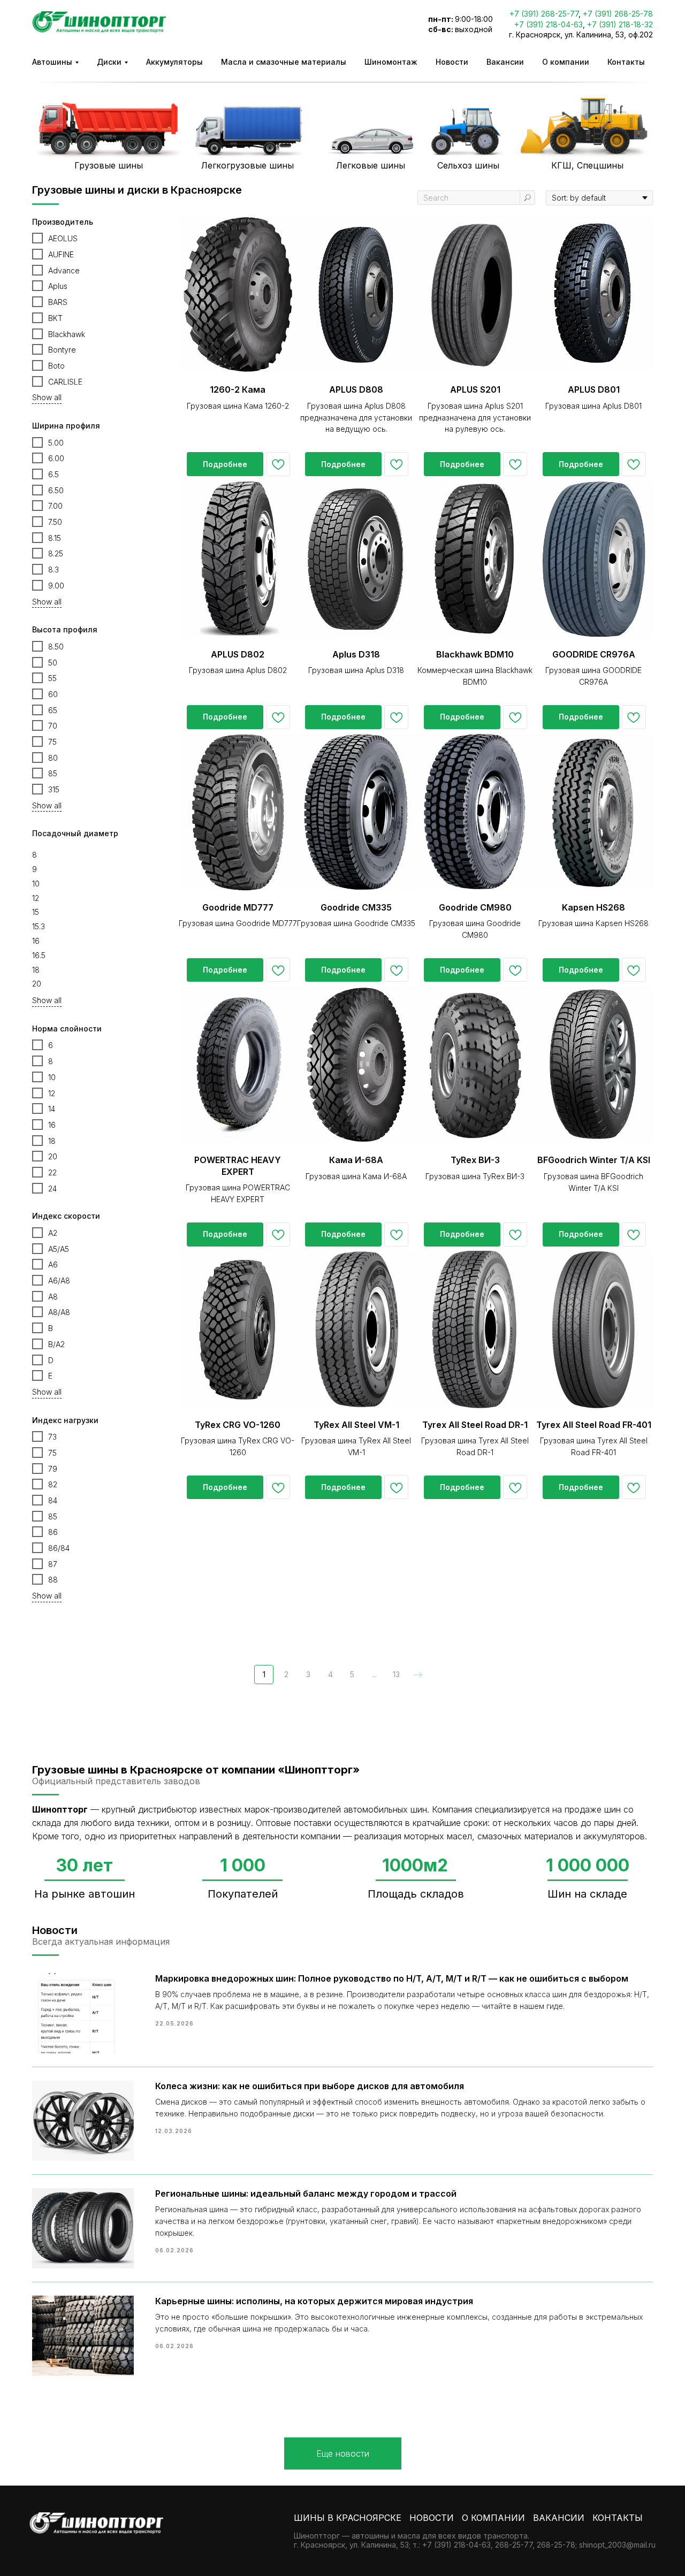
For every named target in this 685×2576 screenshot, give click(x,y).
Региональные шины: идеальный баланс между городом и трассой (306, 2193)
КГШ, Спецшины (587, 165)
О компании (566, 62)
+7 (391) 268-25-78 (618, 14)
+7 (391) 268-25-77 (544, 14)
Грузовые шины (109, 165)
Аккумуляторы (174, 62)
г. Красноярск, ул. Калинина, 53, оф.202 (581, 35)
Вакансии (505, 62)
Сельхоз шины (468, 165)
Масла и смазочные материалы (284, 62)
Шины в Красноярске (348, 2518)
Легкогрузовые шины (248, 165)
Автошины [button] (52, 62)
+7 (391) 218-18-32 (620, 24)
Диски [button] (109, 62)
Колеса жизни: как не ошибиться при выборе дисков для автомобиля (310, 2086)
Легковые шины (371, 165)
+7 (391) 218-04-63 (549, 24)
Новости (452, 62)
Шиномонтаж (391, 62)
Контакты (626, 62)
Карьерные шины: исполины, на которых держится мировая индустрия (314, 2301)
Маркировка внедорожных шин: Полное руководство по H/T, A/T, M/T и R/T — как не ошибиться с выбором (392, 1978)
